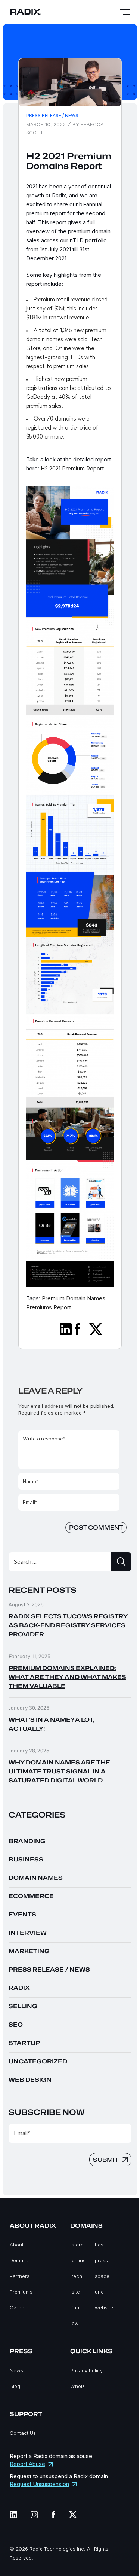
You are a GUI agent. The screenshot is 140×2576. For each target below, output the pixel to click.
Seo (16, 2025)
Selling (23, 2006)
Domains (20, 2260)
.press (101, 2260)
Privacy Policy (86, 2370)
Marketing (29, 1951)
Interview (28, 1933)
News (16, 2370)
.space (101, 2276)
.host (99, 2245)
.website (103, 2307)
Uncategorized (38, 2061)
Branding (27, 1841)
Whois (77, 2386)
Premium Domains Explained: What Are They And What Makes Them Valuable (67, 1677)
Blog (15, 2386)
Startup (24, 2043)
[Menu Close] (125, 12)
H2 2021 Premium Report (72, 468)
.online (78, 2260)
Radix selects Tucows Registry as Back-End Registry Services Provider (68, 1625)
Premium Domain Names (74, 1298)
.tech (76, 2276)
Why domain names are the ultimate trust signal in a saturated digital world (59, 1772)
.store (77, 2245)
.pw (74, 2323)
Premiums (21, 2292)
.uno (99, 2292)
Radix (19, 1988)
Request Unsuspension (39, 2484)
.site (75, 2292)
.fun (75, 2307)
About (17, 2245)
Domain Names (36, 1878)
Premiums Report (49, 1307)
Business (26, 1860)
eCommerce (31, 1896)
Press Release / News (52, 116)
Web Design (30, 2080)
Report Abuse (27, 2464)
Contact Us (23, 2433)
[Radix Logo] (26, 12)
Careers (19, 2307)
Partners (20, 2276)
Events (22, 1915)
